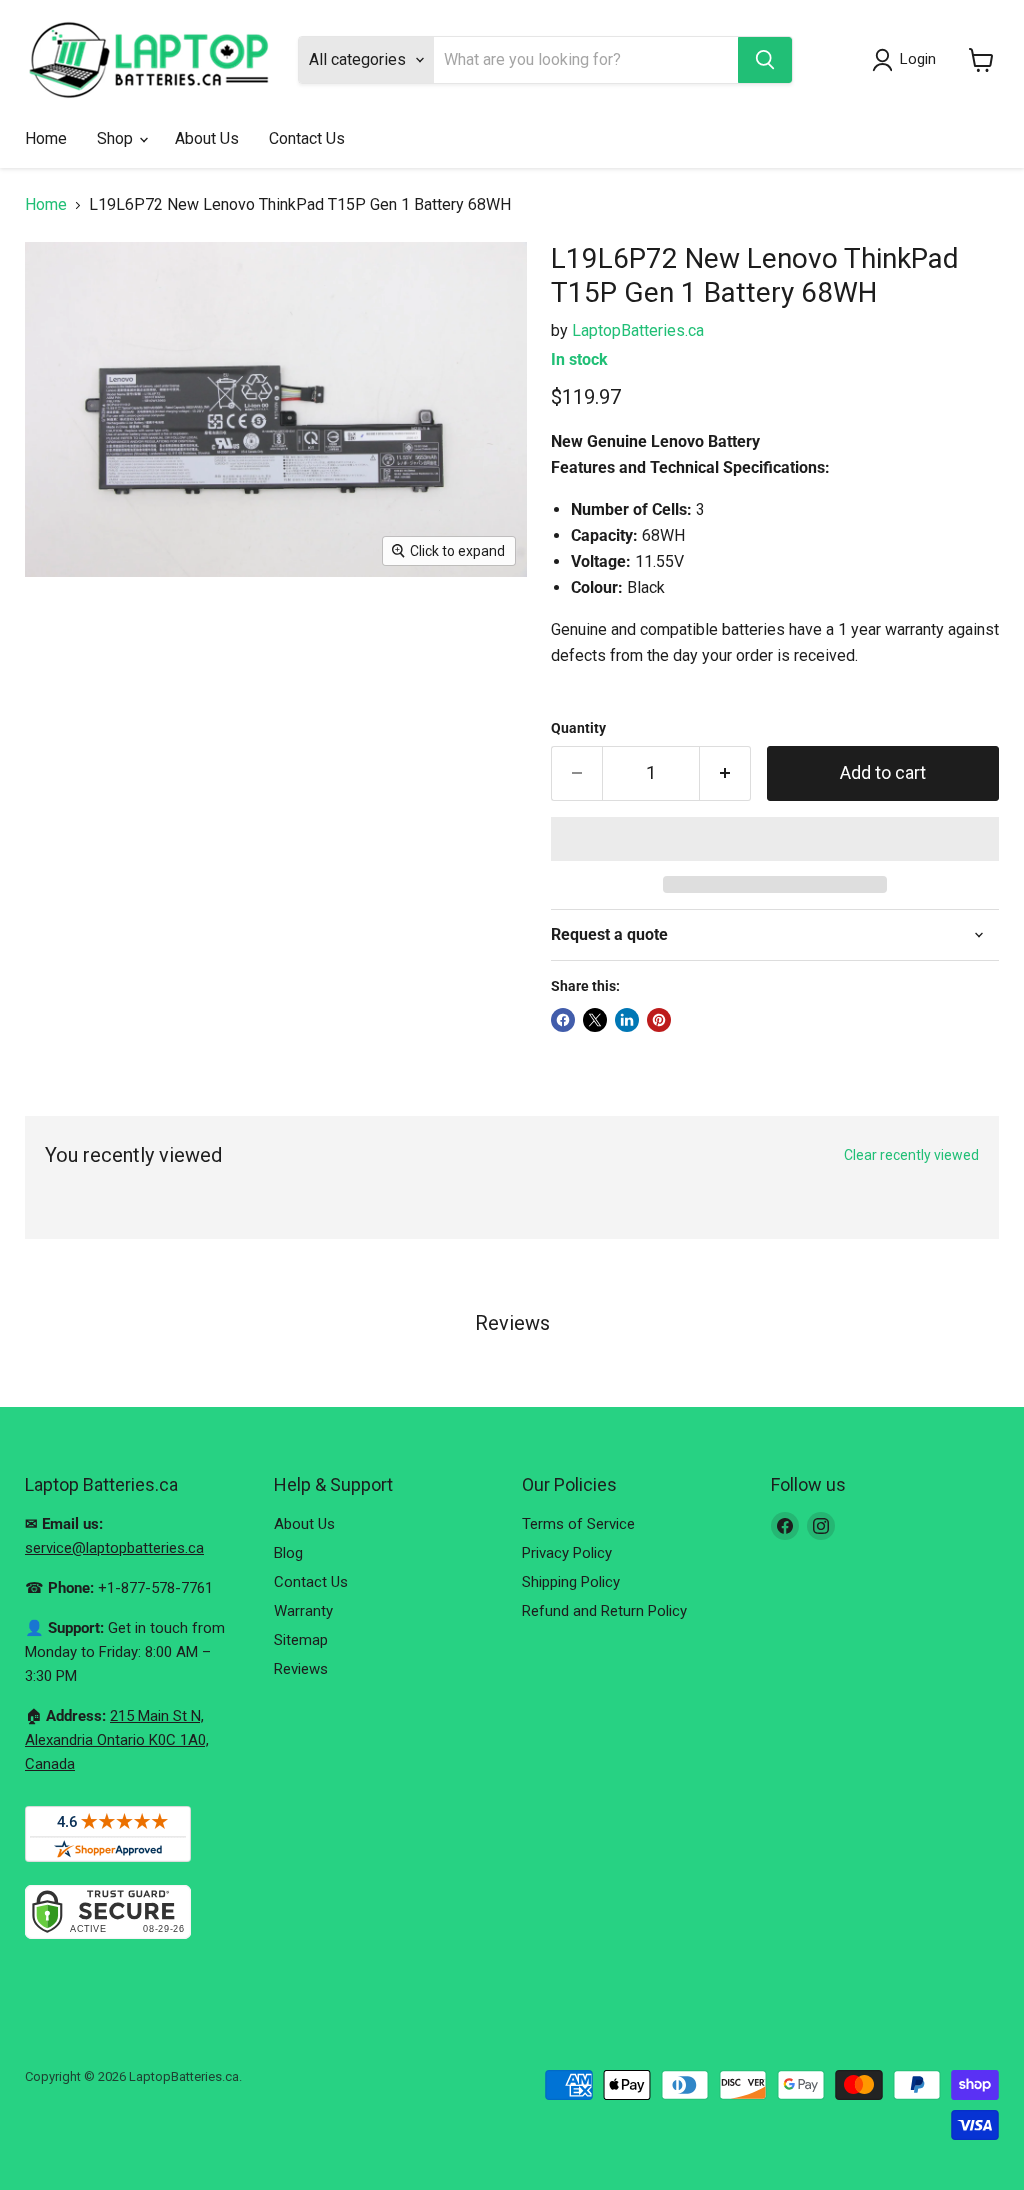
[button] (775, 839)
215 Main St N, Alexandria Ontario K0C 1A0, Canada (117, 1740)
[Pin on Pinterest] (659, 1020)
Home (46, 138)
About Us (207, 138)
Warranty (303, 1611)
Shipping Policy (571, 1582)
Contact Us (307, 138)
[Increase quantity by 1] (725, 773)
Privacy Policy (567, 1553)
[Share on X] (595, 1020)
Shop (117, 138)
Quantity (578, 728)
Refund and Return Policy (604, 1611)
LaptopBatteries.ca (638, 330)
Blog (288, 1553)
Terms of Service (578, 1524)
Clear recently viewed (911, 1155)
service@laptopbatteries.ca (114, 1548)
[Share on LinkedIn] (627, 1020)
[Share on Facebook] (563, 1020)
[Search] (765, 60)
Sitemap (301, 1640)
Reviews (301, 1669)
